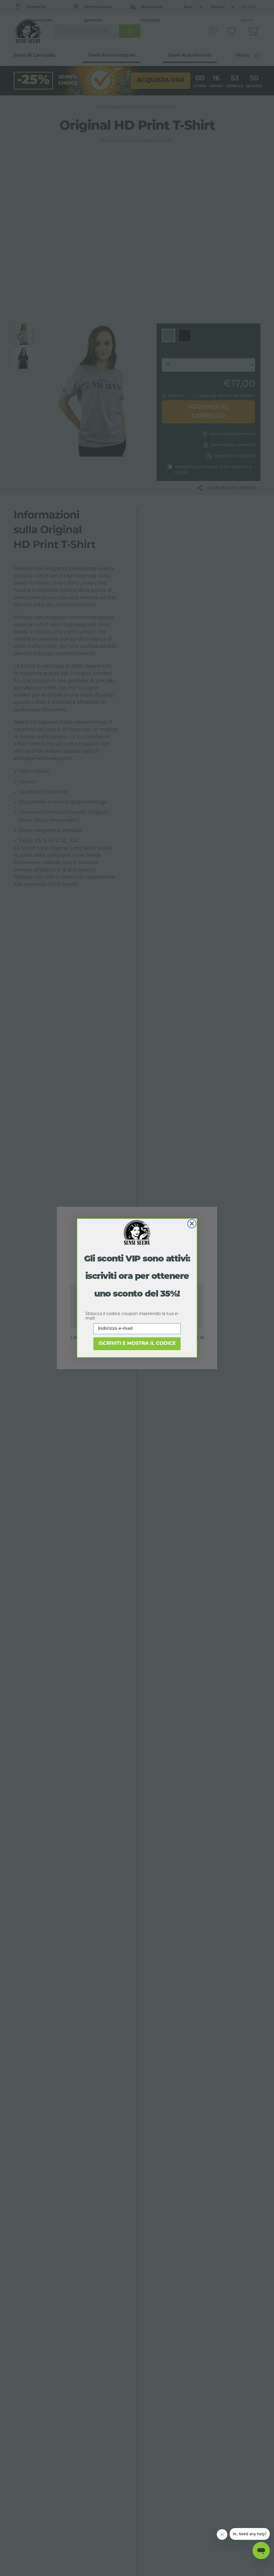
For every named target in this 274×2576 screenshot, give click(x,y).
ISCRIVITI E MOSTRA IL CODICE (137, 1344)
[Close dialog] (192, 1224)
